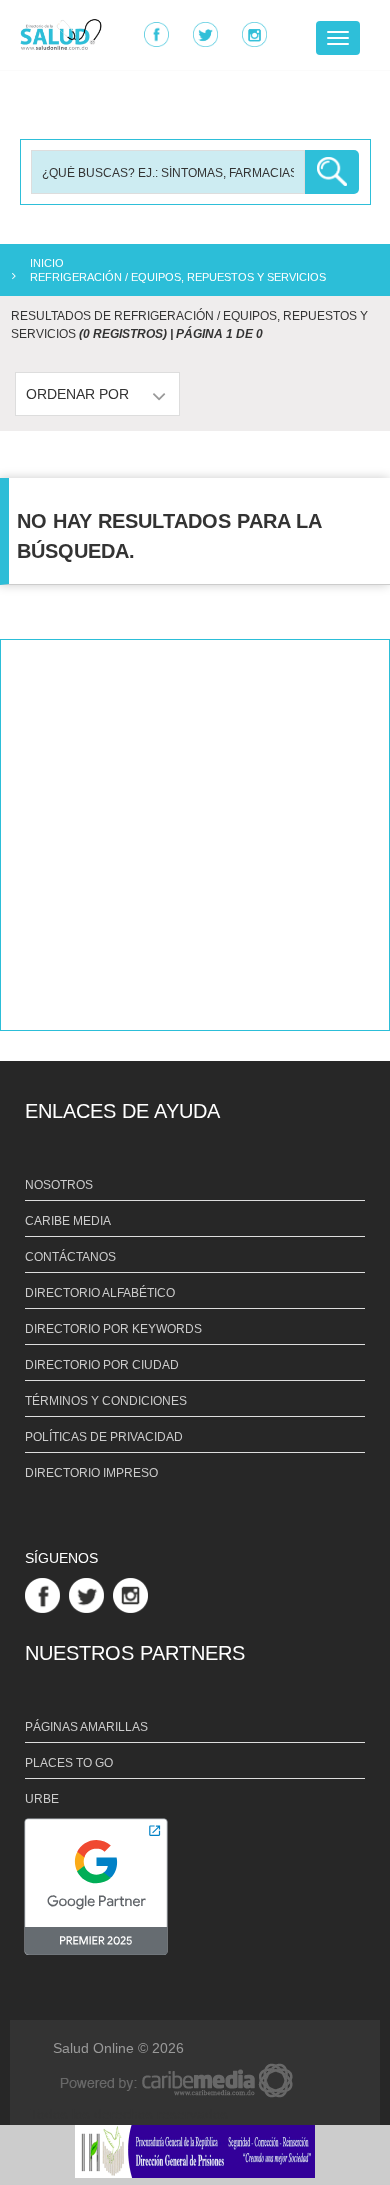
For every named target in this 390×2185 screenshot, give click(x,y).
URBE (42, 1799)
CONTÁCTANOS (70, 1257)
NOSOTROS (59, 1185)
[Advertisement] (195, 835)
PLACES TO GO (69, 1763)
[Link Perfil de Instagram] (133, 1594)
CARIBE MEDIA (68, 1221)
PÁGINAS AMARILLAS (86, 1727)
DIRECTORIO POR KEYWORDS (113, 1329)
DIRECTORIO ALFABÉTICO (100, 1293)
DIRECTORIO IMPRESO (91, 1473)
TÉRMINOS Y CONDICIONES (106, 1401)
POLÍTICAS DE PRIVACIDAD (104, 1437)
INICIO (47, 263)
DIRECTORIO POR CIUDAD (102, 1365)
